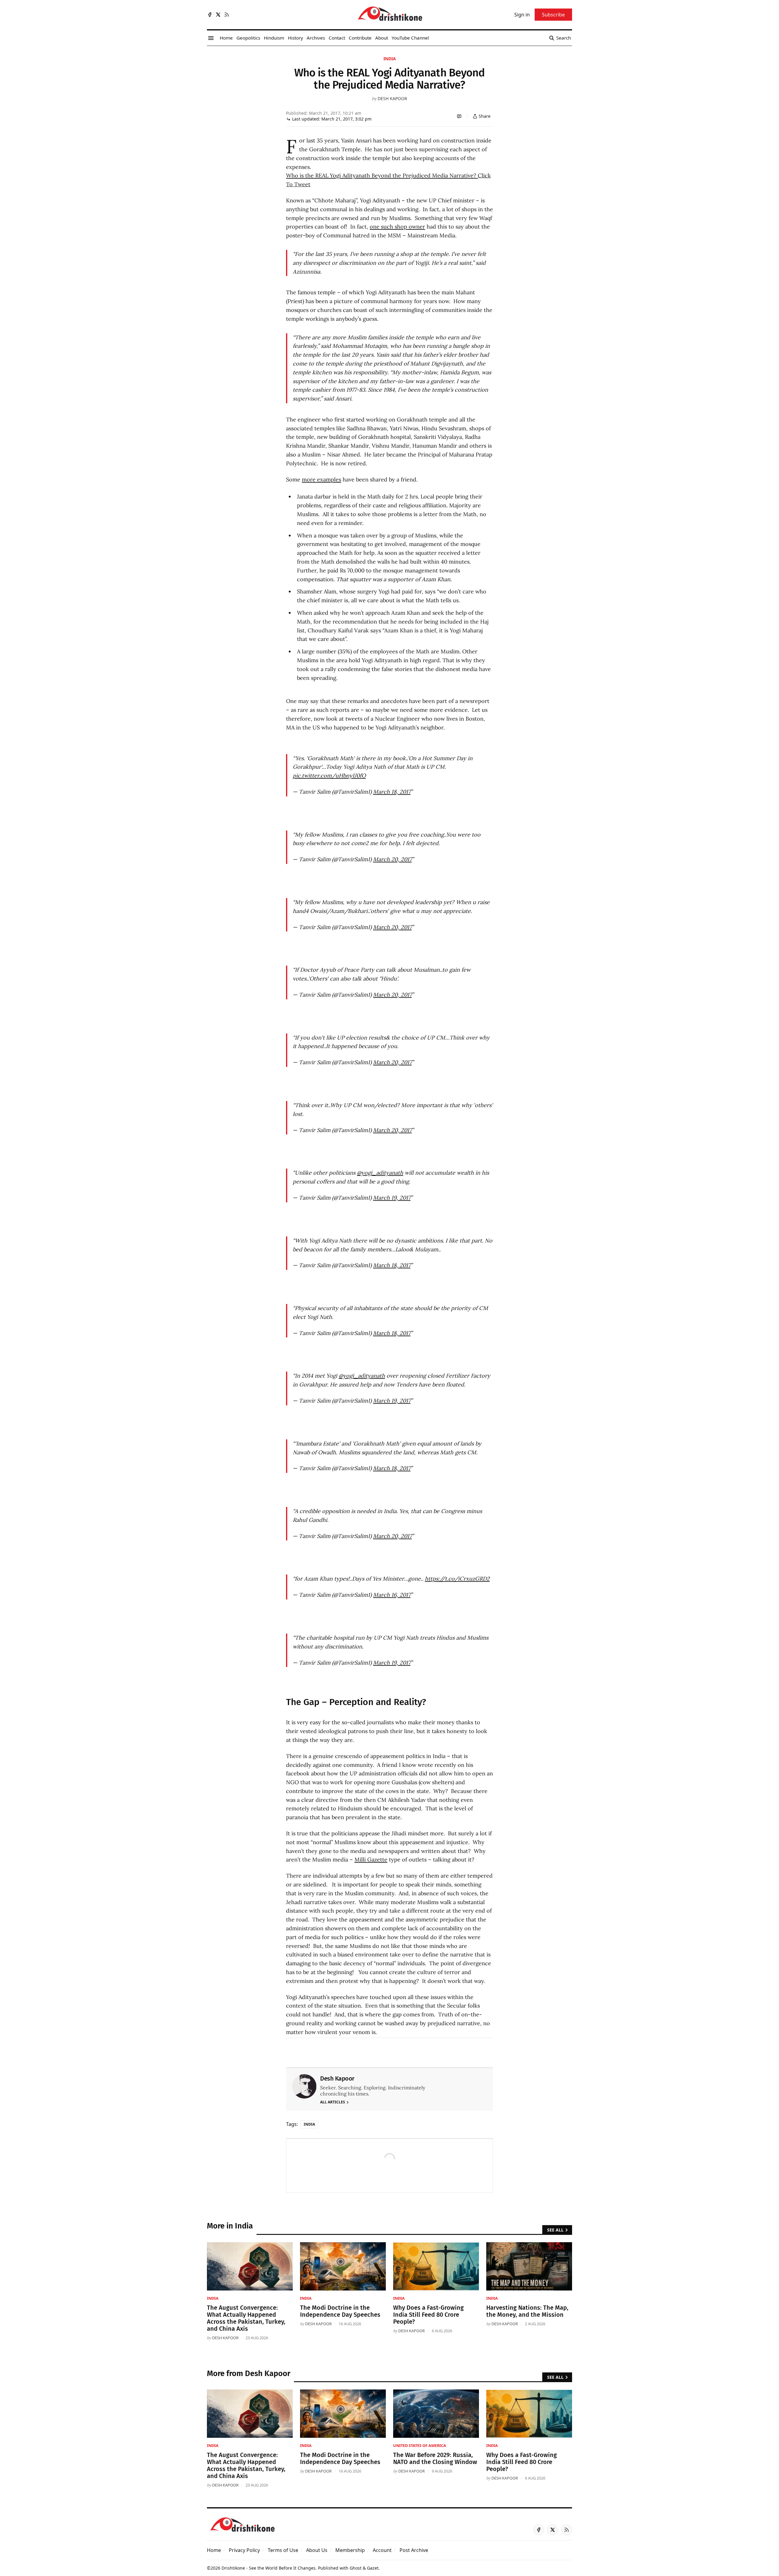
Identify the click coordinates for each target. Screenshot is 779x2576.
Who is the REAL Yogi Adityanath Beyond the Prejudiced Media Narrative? (382, 175)
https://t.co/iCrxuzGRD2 (457, 1579)
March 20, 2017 (392, 859)
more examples (321, 479)
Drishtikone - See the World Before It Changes (269, 2568)
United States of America (420, 2445)
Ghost (356, 2568)
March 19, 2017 (392, 1198)
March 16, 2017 (392, 1595)
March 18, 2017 (392, 792)
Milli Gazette (371, 1859)
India (390, 59)
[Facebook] (210, 15)
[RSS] (227, 15)
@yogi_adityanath (380, 1173)
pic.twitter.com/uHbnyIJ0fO (329, 776)
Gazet (373, 2568)
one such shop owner (397, 227)
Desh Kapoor (392, 98)
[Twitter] (218, 15)
